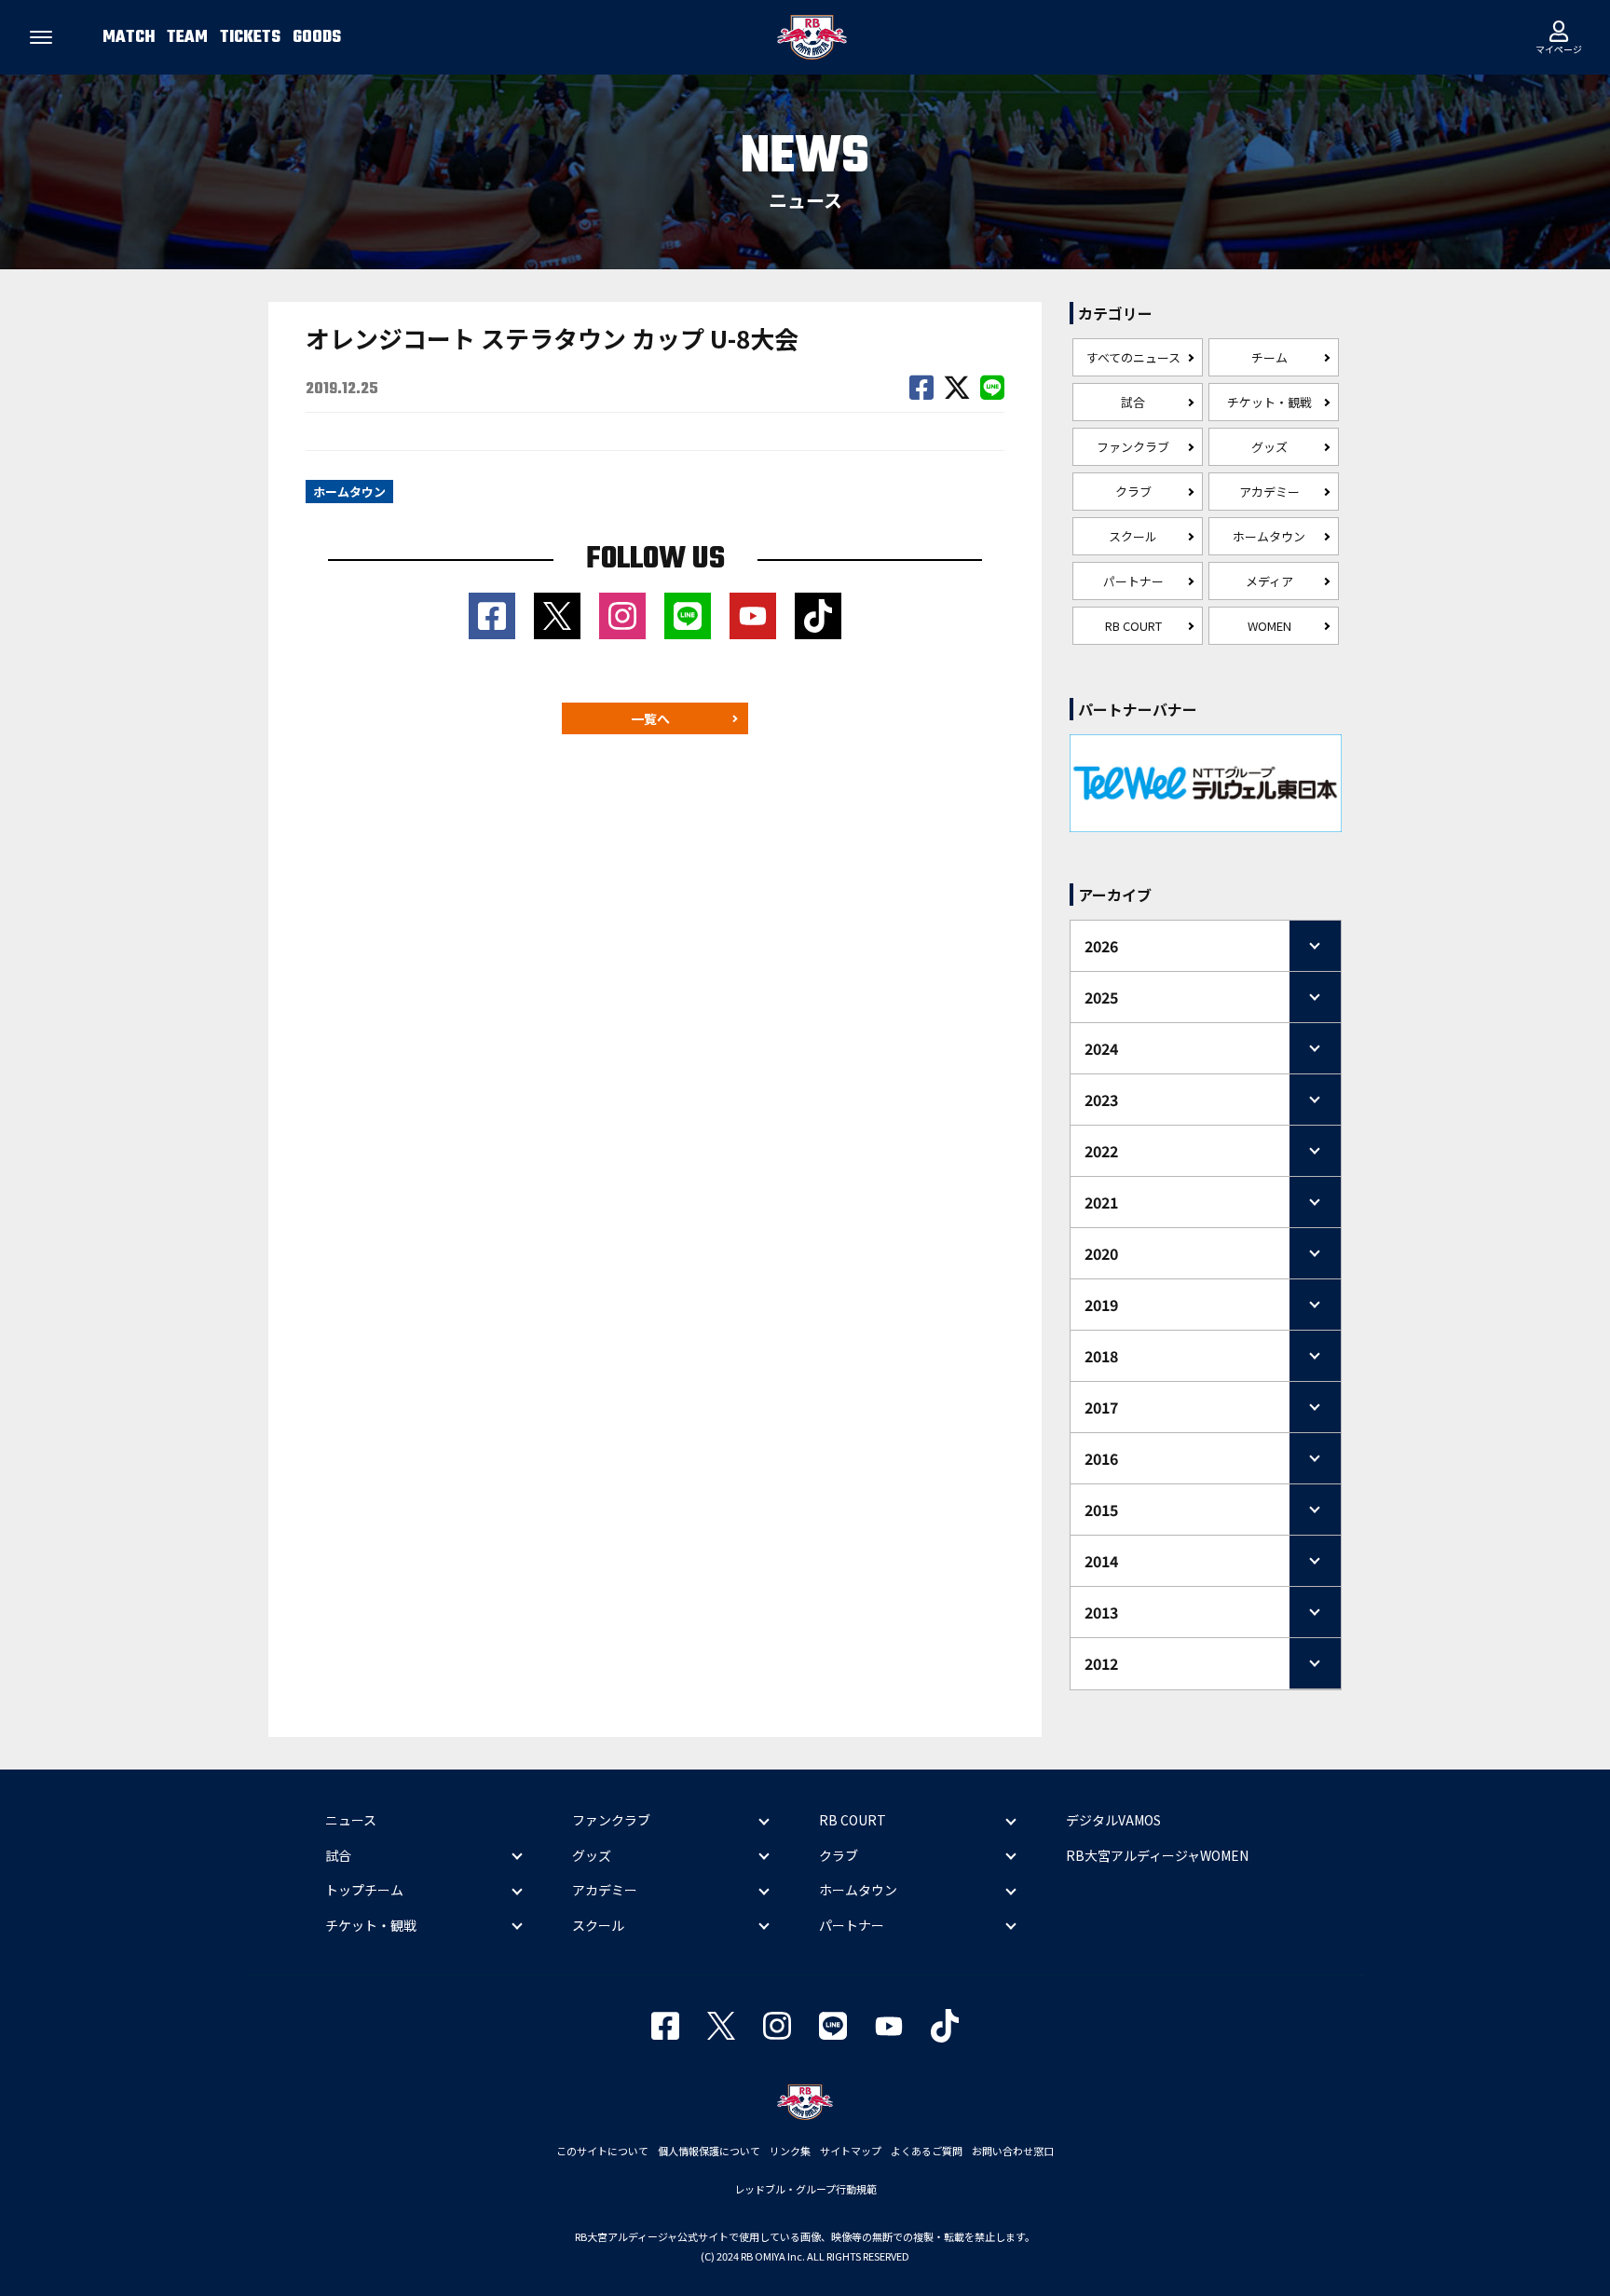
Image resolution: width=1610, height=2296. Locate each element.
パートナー (1133, 581)
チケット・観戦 (1269, 402)
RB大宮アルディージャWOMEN (1157, 1855)
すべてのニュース (1133, 357)
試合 (1133, 402)
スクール (1133, 536)
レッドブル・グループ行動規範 (805, 2189)
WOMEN (1269, 626)
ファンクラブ (1133, 447)
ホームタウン (1269, 536)
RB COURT (1133, 626)
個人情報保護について (709, 2151)
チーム (1269, 357)
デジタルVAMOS (1113, 1820)
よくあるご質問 (927, 2151)
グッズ (1269, 447)
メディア (1269, 581)
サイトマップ (851, 2151)
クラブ (1133, 492)
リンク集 (790, 2151)
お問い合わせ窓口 (1013, 2151)
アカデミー (1269, 492)
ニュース (351, 1820)
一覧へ (650, 718)
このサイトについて (602, 2151)
